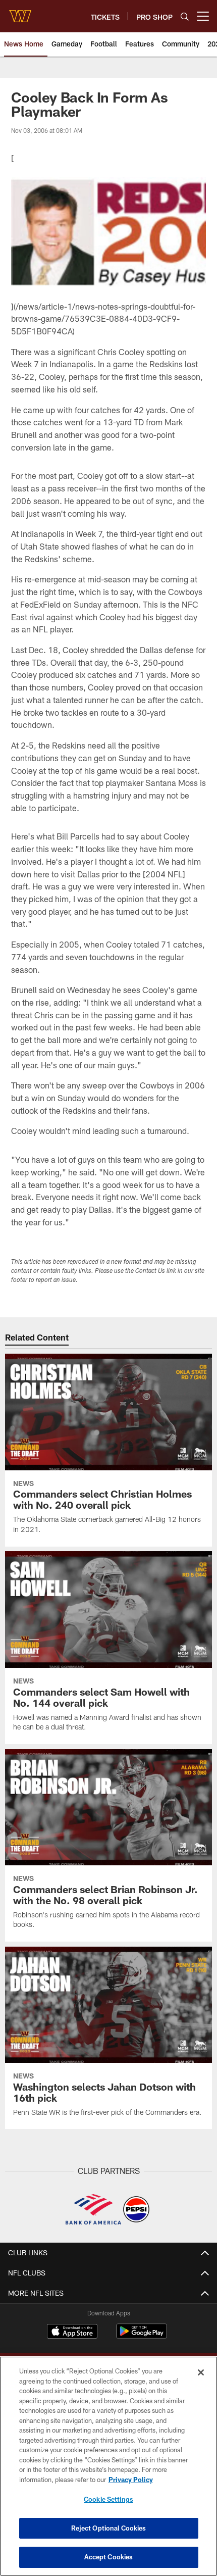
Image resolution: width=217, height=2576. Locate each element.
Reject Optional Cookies (109, 2528)
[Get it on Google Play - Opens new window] (142, 2336)
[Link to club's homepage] (20, 12)
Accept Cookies (109, 2557)
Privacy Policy (131, 2480)
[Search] (185, 16)
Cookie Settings (108, 2499)
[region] (108, 2466)
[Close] (201, 2372)
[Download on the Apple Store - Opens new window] (72, 2333)
